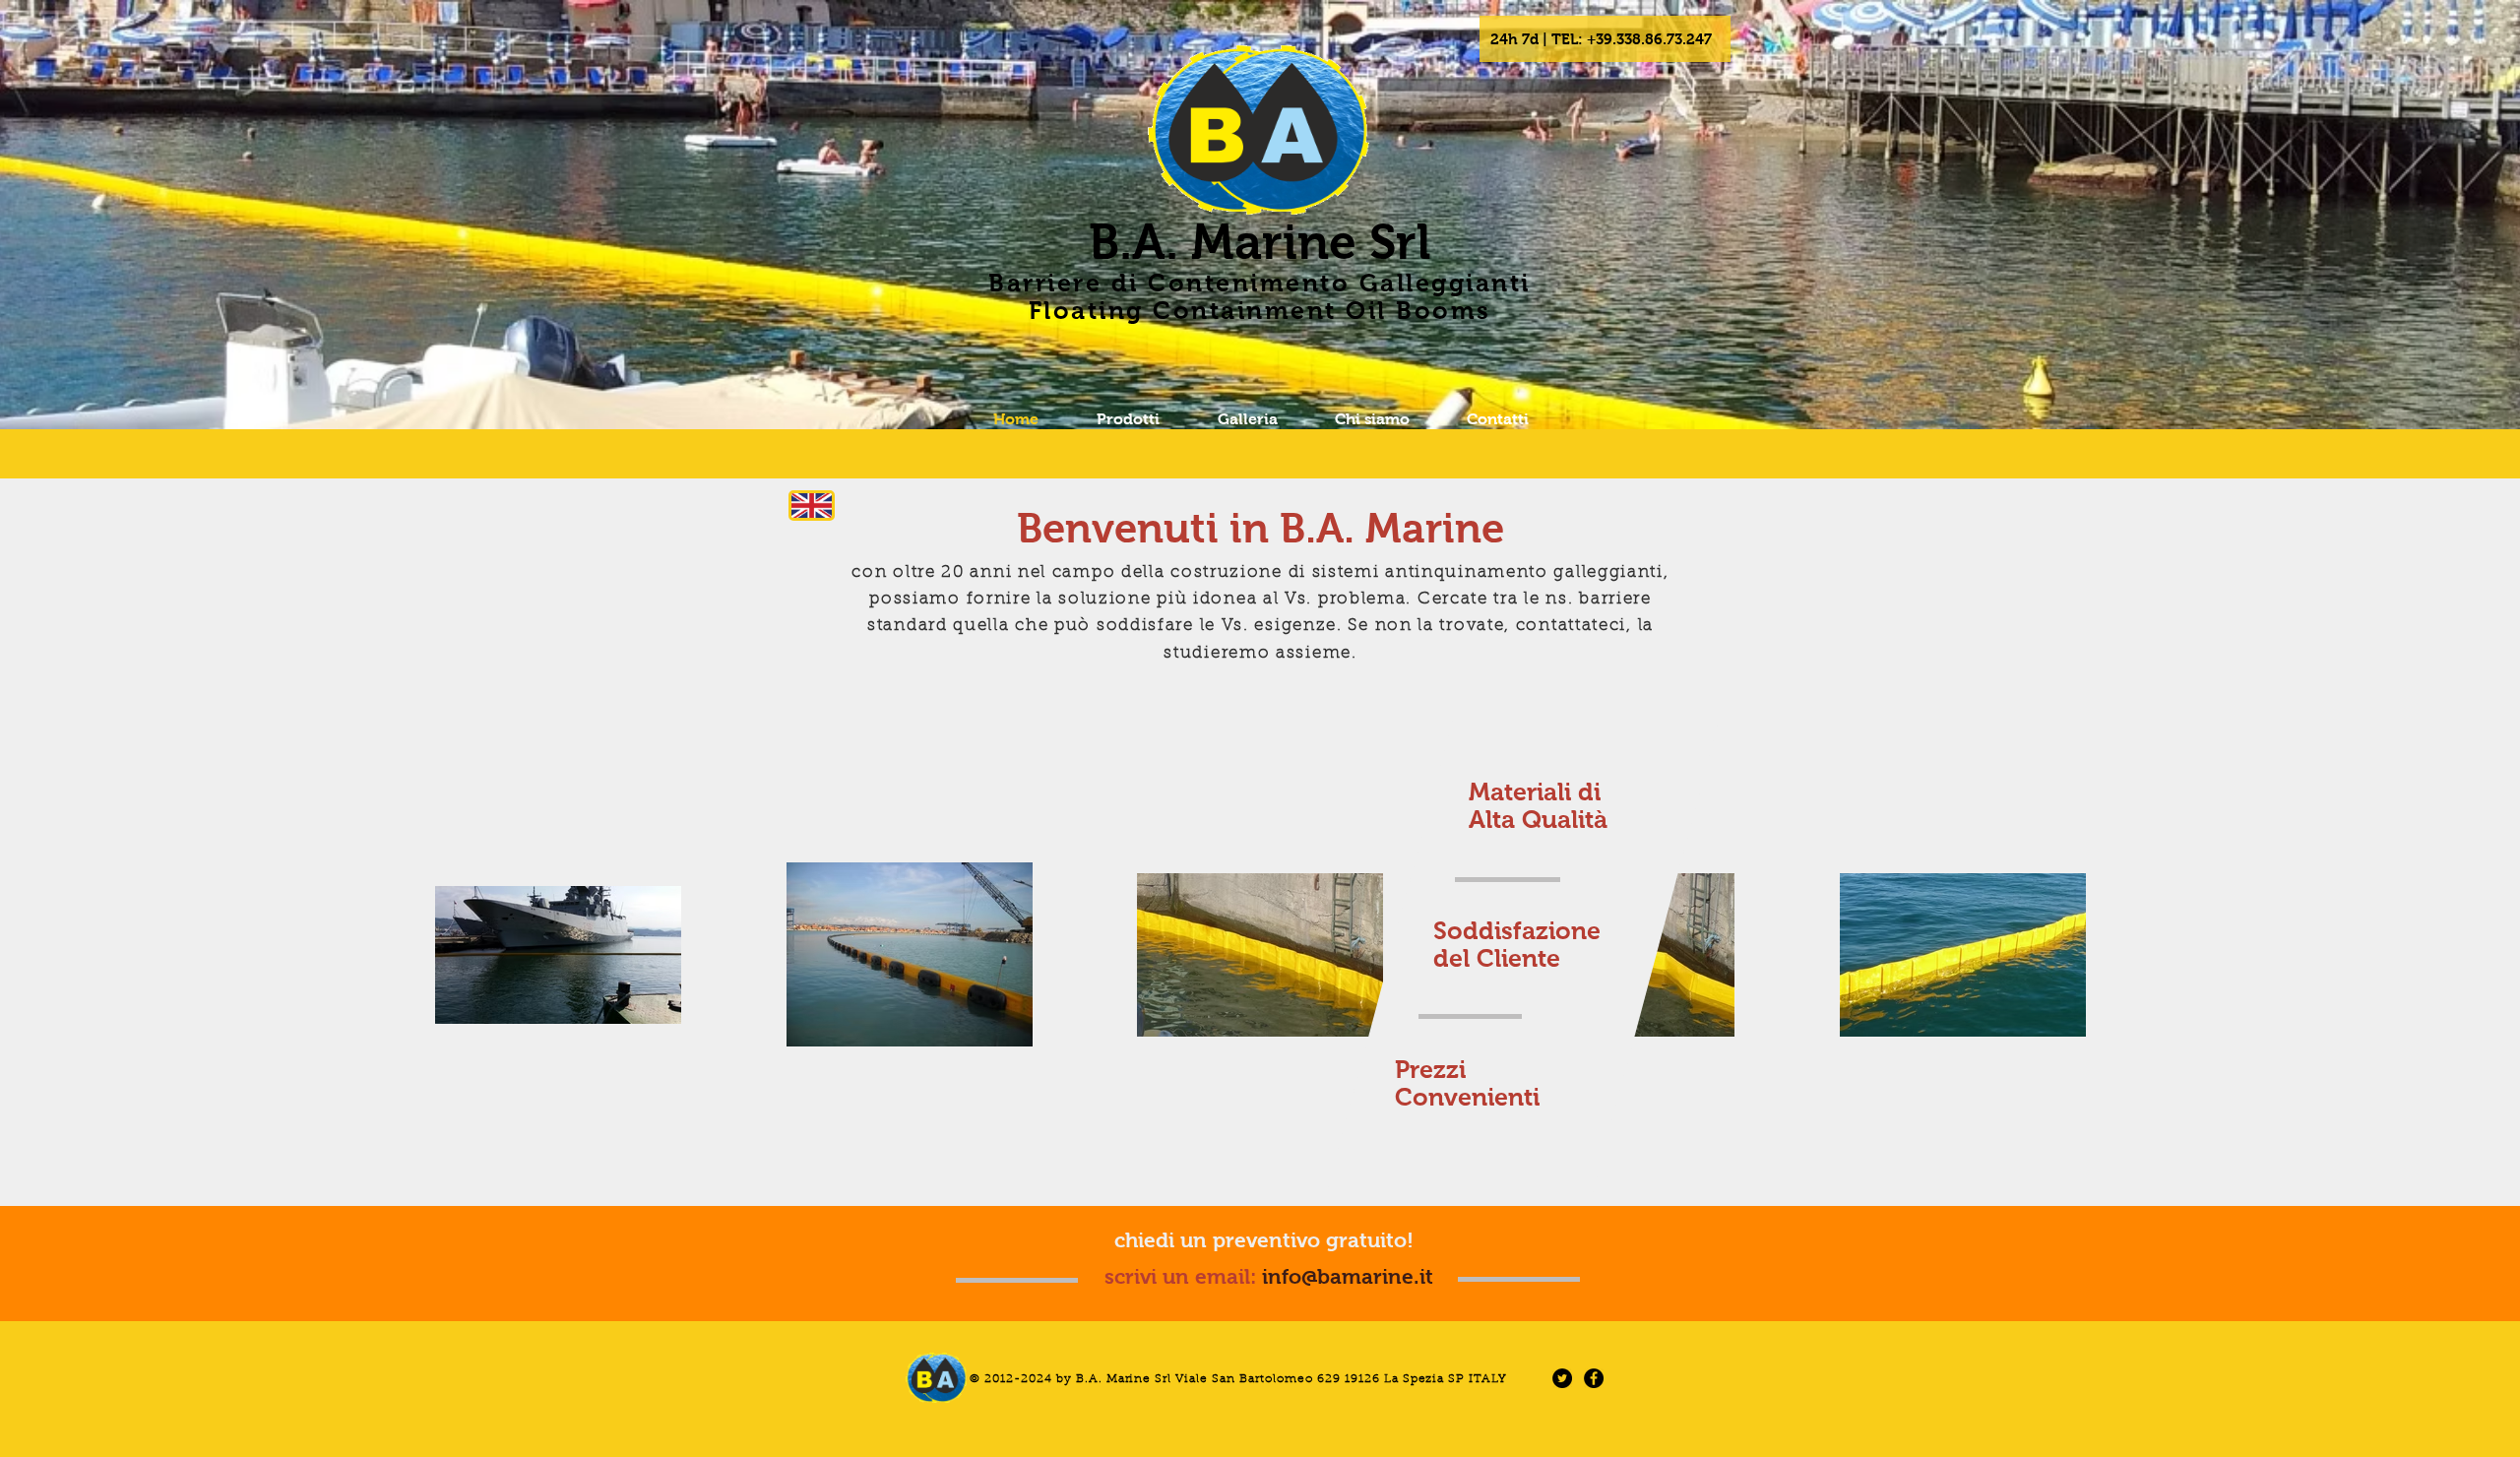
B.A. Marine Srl (1260, 242)
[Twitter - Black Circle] (1562, 1378)
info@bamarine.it (1348, 1276)
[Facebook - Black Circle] (1594, 1378)
